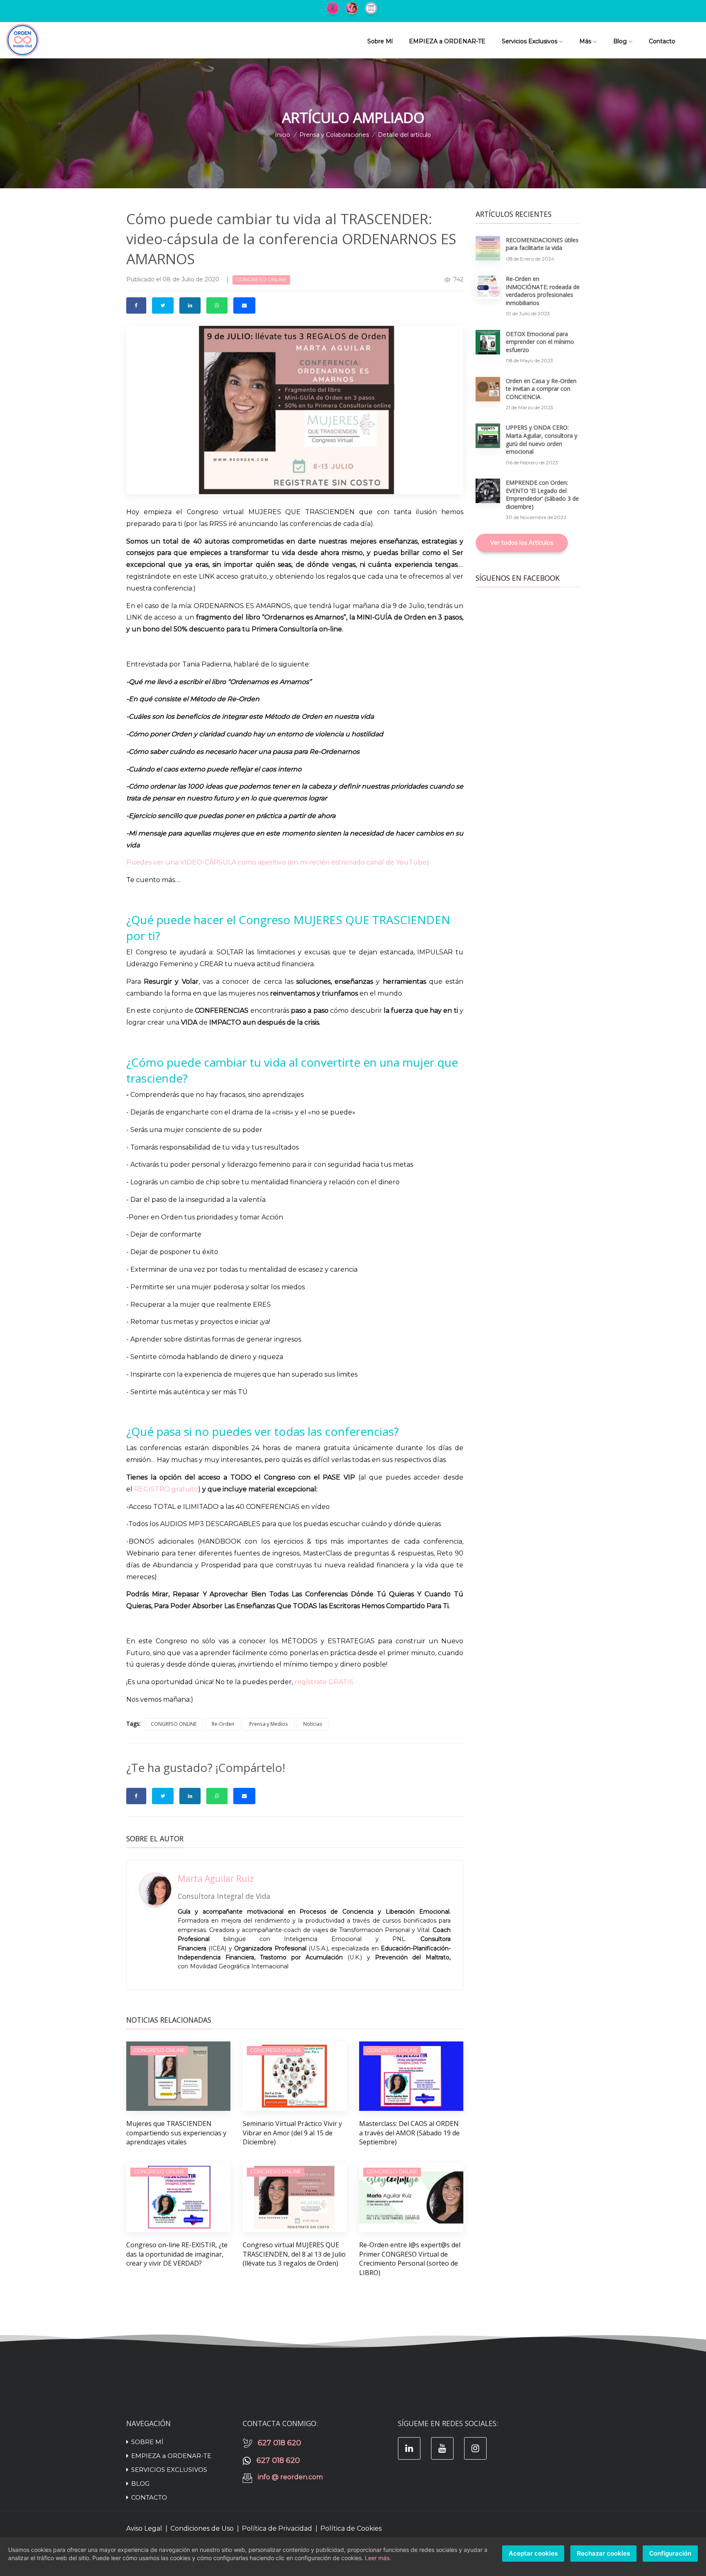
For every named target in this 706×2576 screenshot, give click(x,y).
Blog (620, 41)
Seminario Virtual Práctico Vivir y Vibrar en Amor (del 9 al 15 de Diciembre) (292, 2133)
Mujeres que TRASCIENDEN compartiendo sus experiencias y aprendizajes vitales (176, 2133)
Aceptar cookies (533, 2553)
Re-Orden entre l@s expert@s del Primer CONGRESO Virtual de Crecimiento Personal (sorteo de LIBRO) (410, 2258)
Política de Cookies (351, 2528)
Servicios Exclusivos (529, 41)
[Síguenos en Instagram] (475, 2448)
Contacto (662, 41)
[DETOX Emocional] (353, 7)
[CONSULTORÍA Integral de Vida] (334, 7)
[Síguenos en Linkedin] (409, 2448)
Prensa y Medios (269, 1724)
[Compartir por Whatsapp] (217, 305)
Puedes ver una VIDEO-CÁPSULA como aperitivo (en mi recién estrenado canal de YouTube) (278, 862)
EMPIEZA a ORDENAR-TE (447, 41)
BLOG (140, 2484)
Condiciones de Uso (202, 2528)
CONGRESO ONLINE (174, 1724)
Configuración (670, 2553)
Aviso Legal (144, 2528)
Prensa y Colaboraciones (334, 135)
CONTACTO (149, 2497)
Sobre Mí (380, 41)
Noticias (313, 1724)
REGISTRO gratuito (166, 1489)
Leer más (377, 2558)
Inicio (283, 135)
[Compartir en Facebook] (136, 305)
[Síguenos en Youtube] (442, 2448)
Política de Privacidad (277, 2528)
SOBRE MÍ (147, 2442)
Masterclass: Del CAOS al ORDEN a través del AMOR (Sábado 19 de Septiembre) (409, 2133)
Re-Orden (223, 1724)
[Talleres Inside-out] (372, 7)
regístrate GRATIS (324, 1682)
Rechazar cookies (603, 2553)
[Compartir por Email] (244, 305)
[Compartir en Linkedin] (190, 305)
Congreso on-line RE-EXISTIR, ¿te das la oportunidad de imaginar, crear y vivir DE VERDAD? (177, 2254)
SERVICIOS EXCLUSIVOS (169, 2470)
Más (585, 41)
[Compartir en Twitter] (163, 305)
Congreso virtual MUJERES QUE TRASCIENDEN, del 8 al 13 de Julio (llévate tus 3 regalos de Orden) (294, 2254)
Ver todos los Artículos (522, 543)
